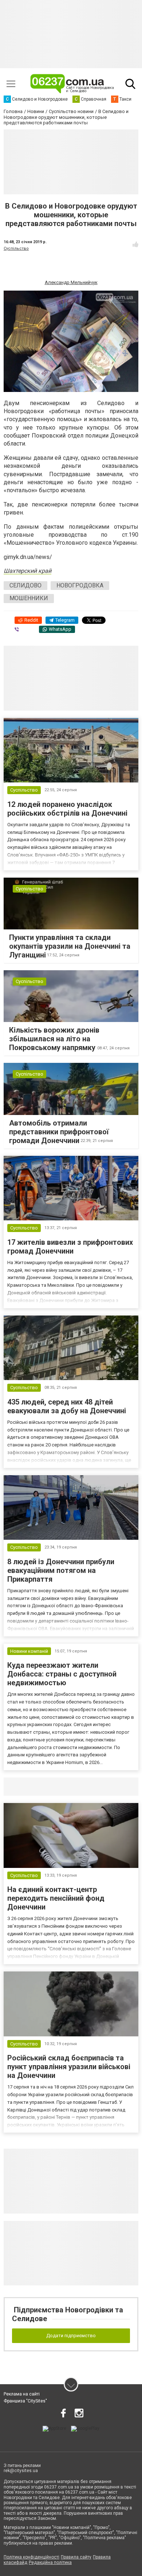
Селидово (25, 585)
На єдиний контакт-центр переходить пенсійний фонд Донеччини (56, 1898)
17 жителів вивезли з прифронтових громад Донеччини (70, 1247)
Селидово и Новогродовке (52, 1787)
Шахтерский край (27, 571)
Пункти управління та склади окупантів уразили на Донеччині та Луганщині (70, 946)
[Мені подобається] (135, 244)
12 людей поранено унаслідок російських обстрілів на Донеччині (67, 809)
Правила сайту (76, 2557)
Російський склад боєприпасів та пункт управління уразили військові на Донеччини (69, 2067)
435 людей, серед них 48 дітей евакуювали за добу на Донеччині (67, 1406)
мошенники (29, 598)
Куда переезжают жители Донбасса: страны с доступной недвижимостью (62, 1674)
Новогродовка (80, 585)
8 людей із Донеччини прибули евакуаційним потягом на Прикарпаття (61, 1570)
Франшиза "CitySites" (25, 2401)
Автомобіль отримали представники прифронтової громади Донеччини (59, 1132)
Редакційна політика (50, 2563)
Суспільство (16, 248)
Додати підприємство (71, 2336)
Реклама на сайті (22, 2394)
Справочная (119, 1787)
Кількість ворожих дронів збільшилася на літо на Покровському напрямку (54, 1039)
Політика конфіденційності (31, 2557)
